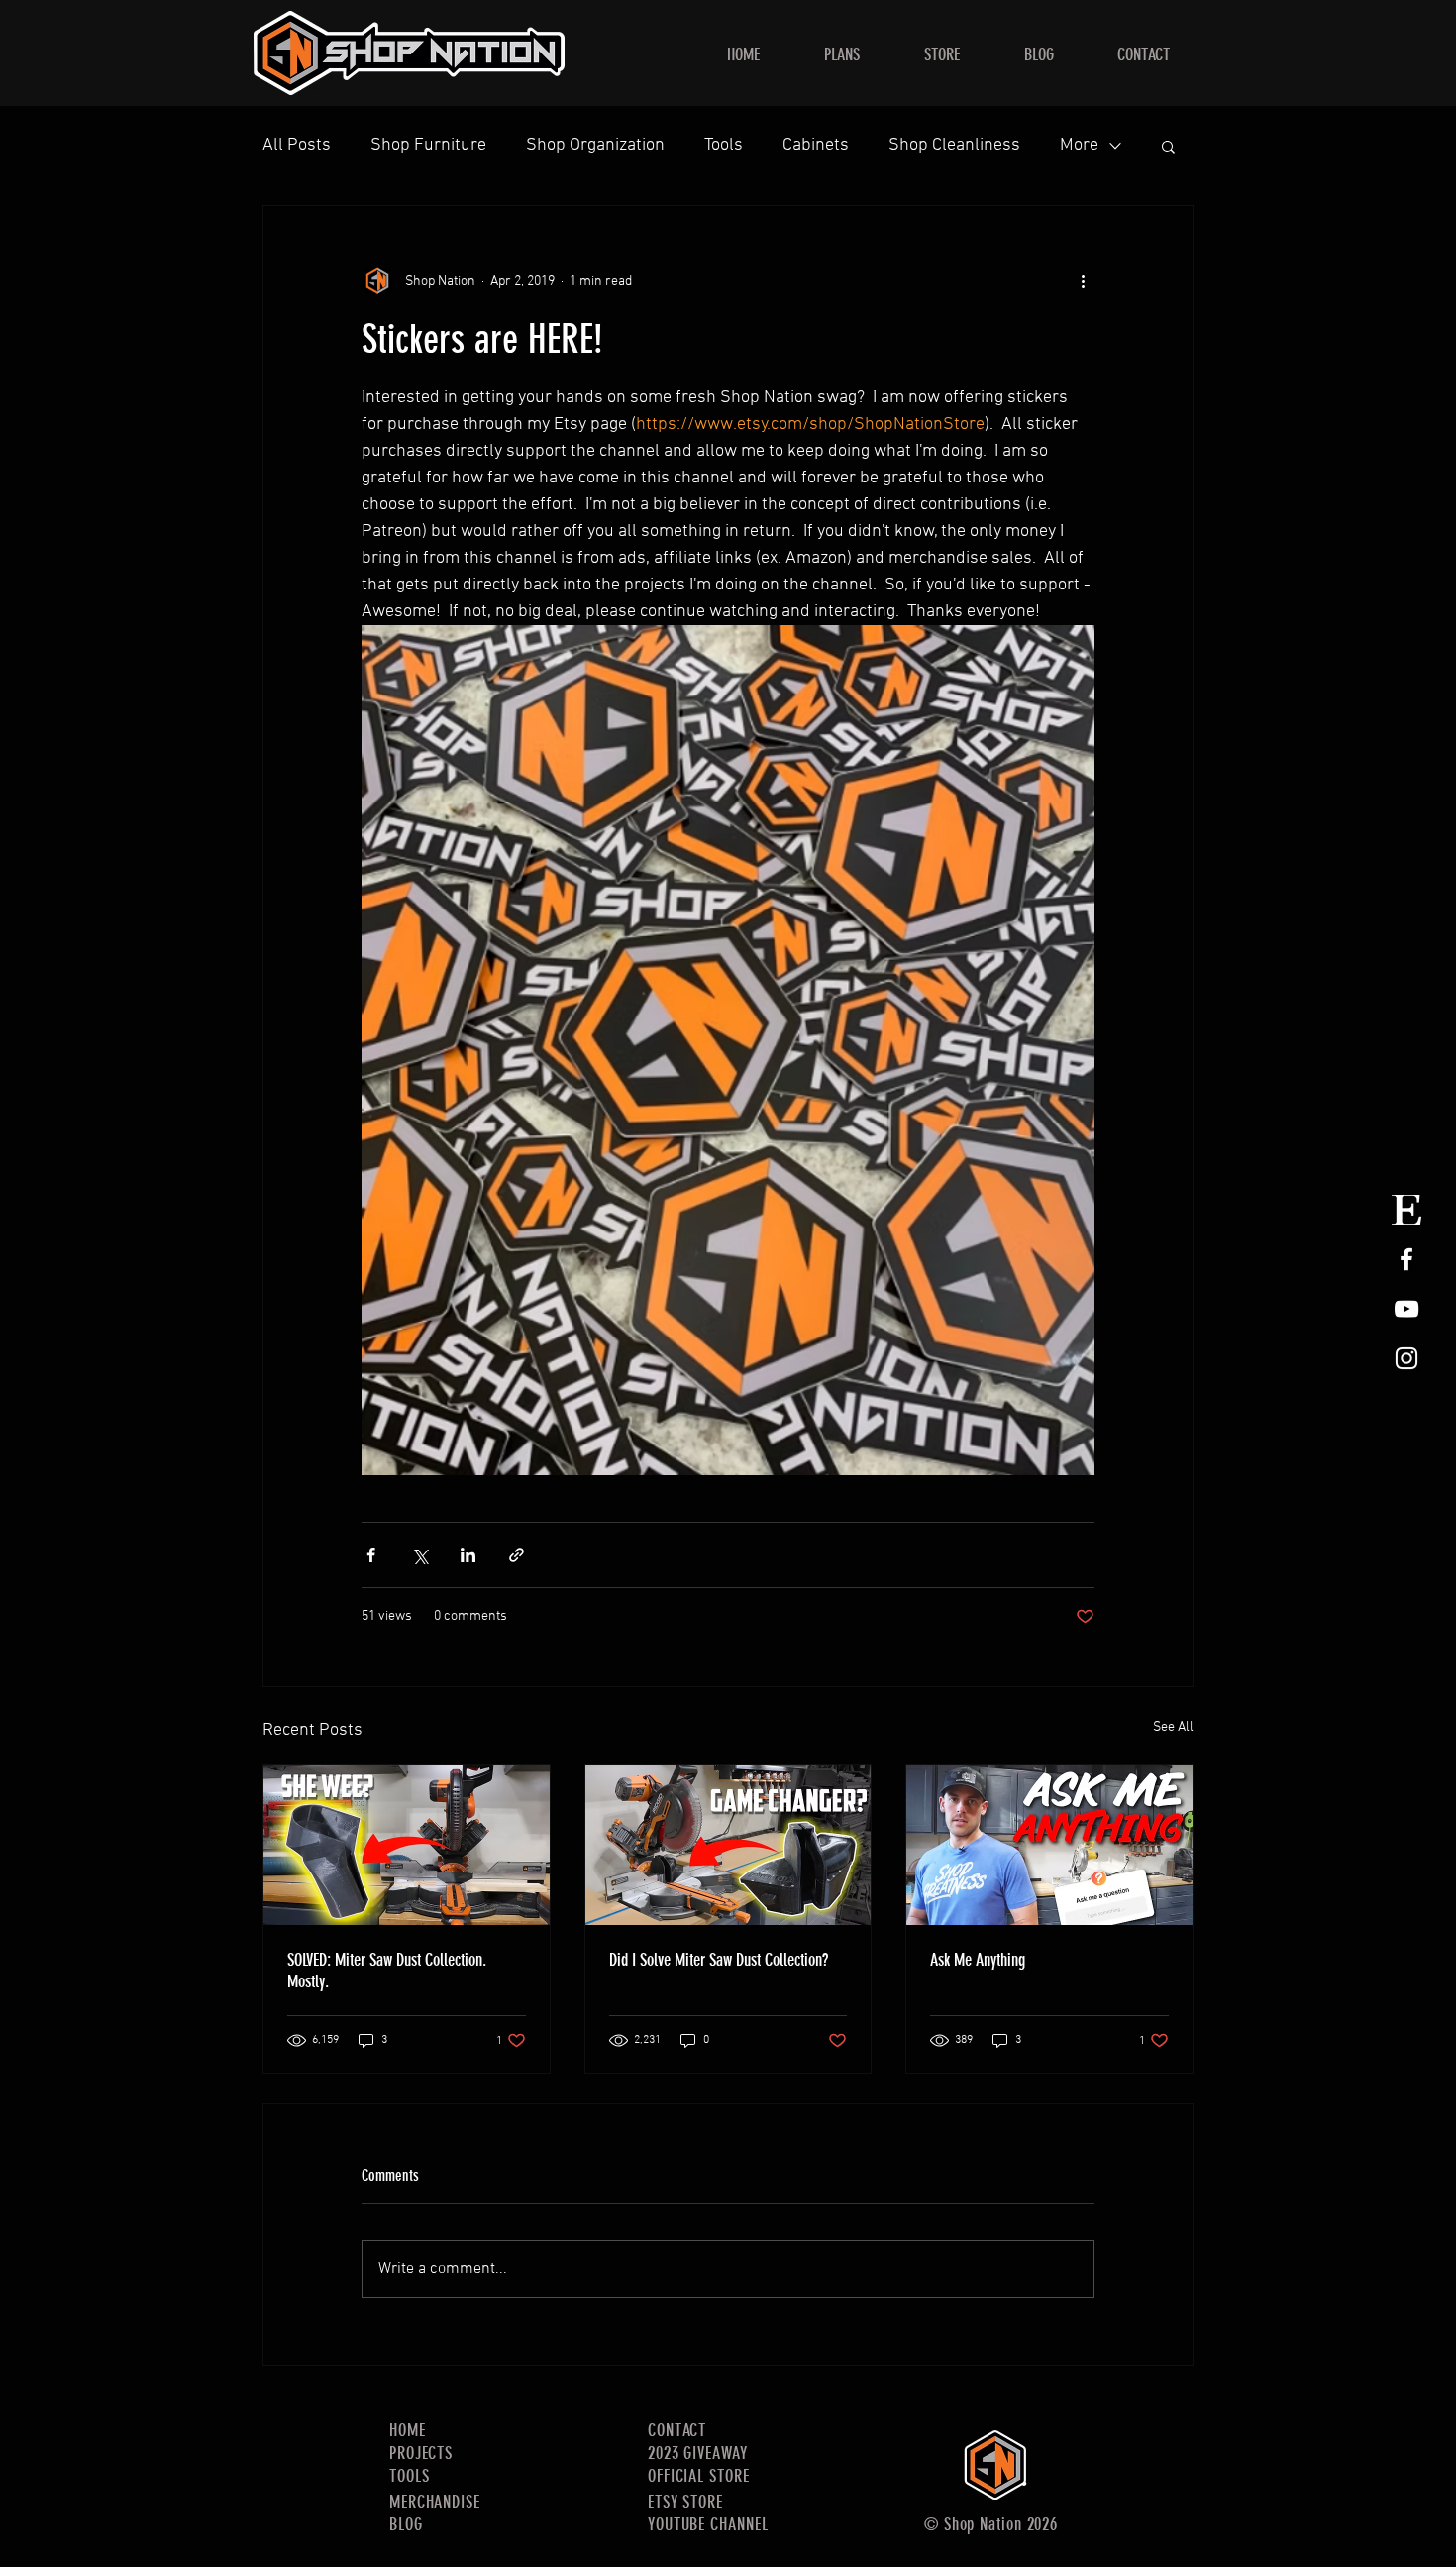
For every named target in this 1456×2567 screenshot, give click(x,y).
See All (1173, 1727)
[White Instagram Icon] (1406, 1358)
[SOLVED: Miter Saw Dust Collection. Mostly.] (407, 1845)
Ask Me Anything (978, 1960)
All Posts (297, 145)
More (1079, 145)
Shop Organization (595, 145)
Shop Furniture (428, 145)
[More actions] (1083, 281)
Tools (724, 145)
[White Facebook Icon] (1406, 1259)
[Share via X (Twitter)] (419, 1555)
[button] (1168, 146)
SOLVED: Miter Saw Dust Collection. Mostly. (387, 1971)
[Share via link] (517, 1555)
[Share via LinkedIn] (468, 1555)
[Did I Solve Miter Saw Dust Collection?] (728, 1845)
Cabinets (816, 145)
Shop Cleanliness (954, 145)
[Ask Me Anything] (1049, 1845)
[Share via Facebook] (371, 1555)
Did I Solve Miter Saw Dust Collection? (719, 1960)
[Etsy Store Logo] (1406, 1210)
